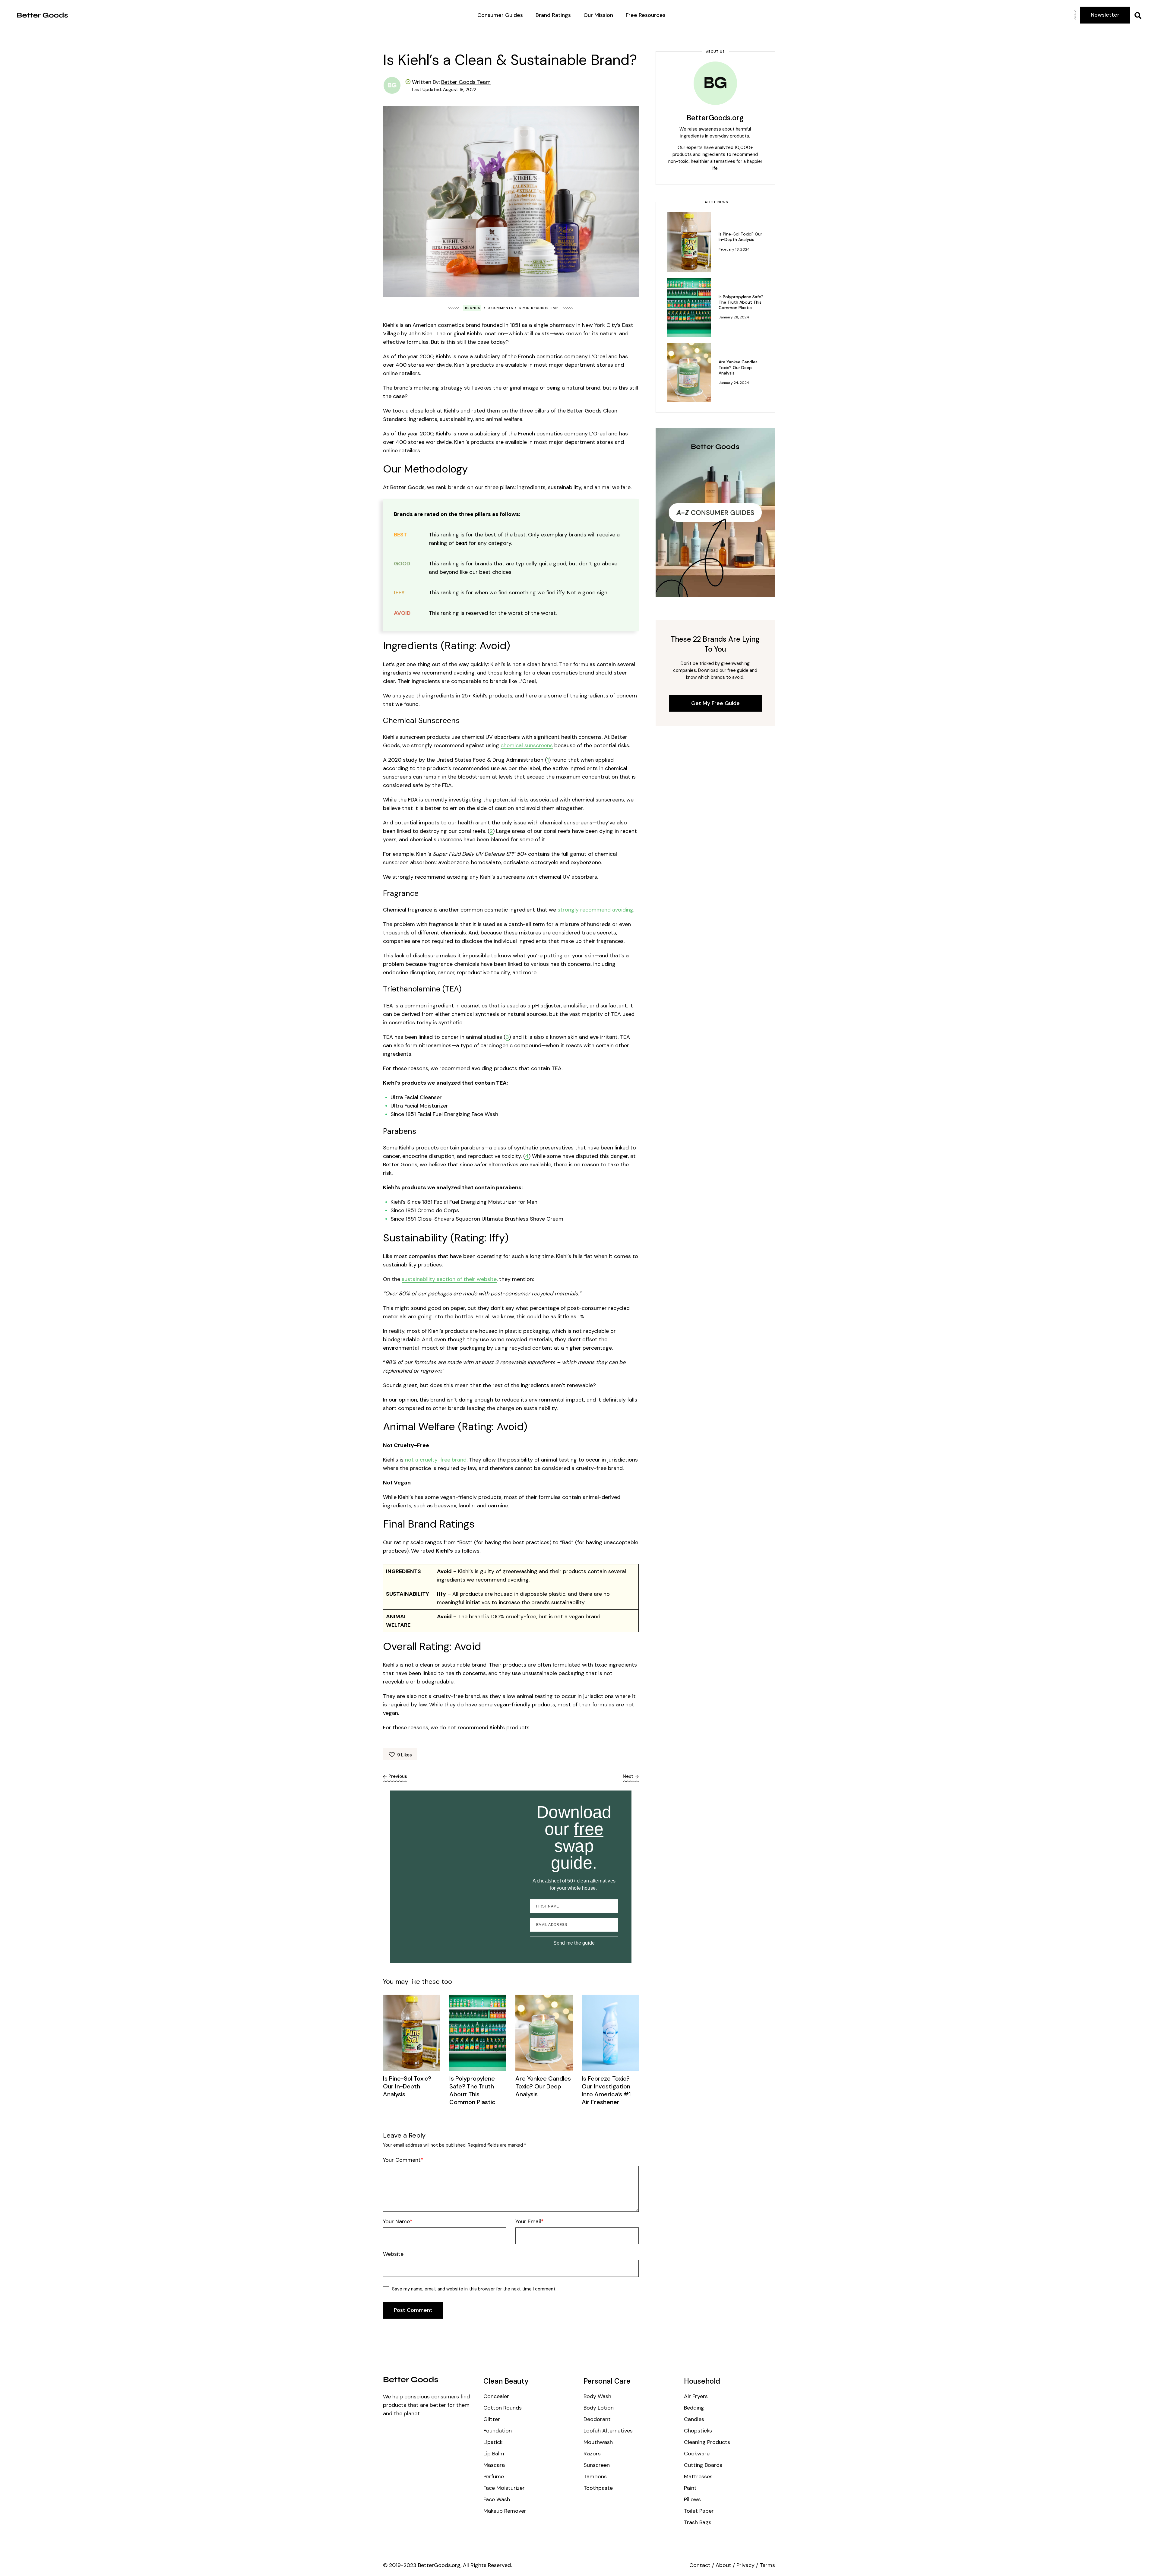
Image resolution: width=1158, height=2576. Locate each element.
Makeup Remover (505, 2511)
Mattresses (698, 2476)
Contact (700, 2565)
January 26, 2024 (734, 317)
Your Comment (402, 2160)
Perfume (494, 2476)
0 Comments (500, 308)
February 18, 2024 (734, 249)
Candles (694, 2419)
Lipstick (493, 2442)
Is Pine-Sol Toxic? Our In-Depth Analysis (407, 2086)
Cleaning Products (707, 2442)
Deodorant (597, 2419)
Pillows (692, 2499)
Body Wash (597, 2396)
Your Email (528, 2221)
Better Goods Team (466, 82)
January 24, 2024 (734, 383)
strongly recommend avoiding (595, 910)
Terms (767, 2565)
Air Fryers (696, 2396)
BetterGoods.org (715, 118)
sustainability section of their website (449, 1279)
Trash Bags (698, 2522)
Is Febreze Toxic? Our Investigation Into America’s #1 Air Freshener (606, 2090)
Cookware (697, 2454)
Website (393, 2254)
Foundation (498, 2431)
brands (473, 308)
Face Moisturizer (504, 2488)
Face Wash (497, 2499)
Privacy (745, 2565)
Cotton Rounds (503, 2408)
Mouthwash (598, 2442)
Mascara (494, 2465)
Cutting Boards (703, 2465)
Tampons (595, 2476)
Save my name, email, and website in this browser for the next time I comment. (474, 2289)
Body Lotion (599, 2408)
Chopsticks (698, 2431)
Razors (592, 2454)
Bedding (694, 2408)
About (723, 2565)
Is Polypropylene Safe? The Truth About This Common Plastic (472, 2090)
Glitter (492, 2419)
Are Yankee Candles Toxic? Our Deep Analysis (543, 2086)
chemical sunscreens (527, 745)
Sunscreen (597, 2465)
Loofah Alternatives (608, 2431)
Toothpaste (598, 2488)
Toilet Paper (699, 2511)
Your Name (396, 2221)
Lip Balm (494, 2454)
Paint (690, 2488)
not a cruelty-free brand (436, 1460)
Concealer (496, 2396)
